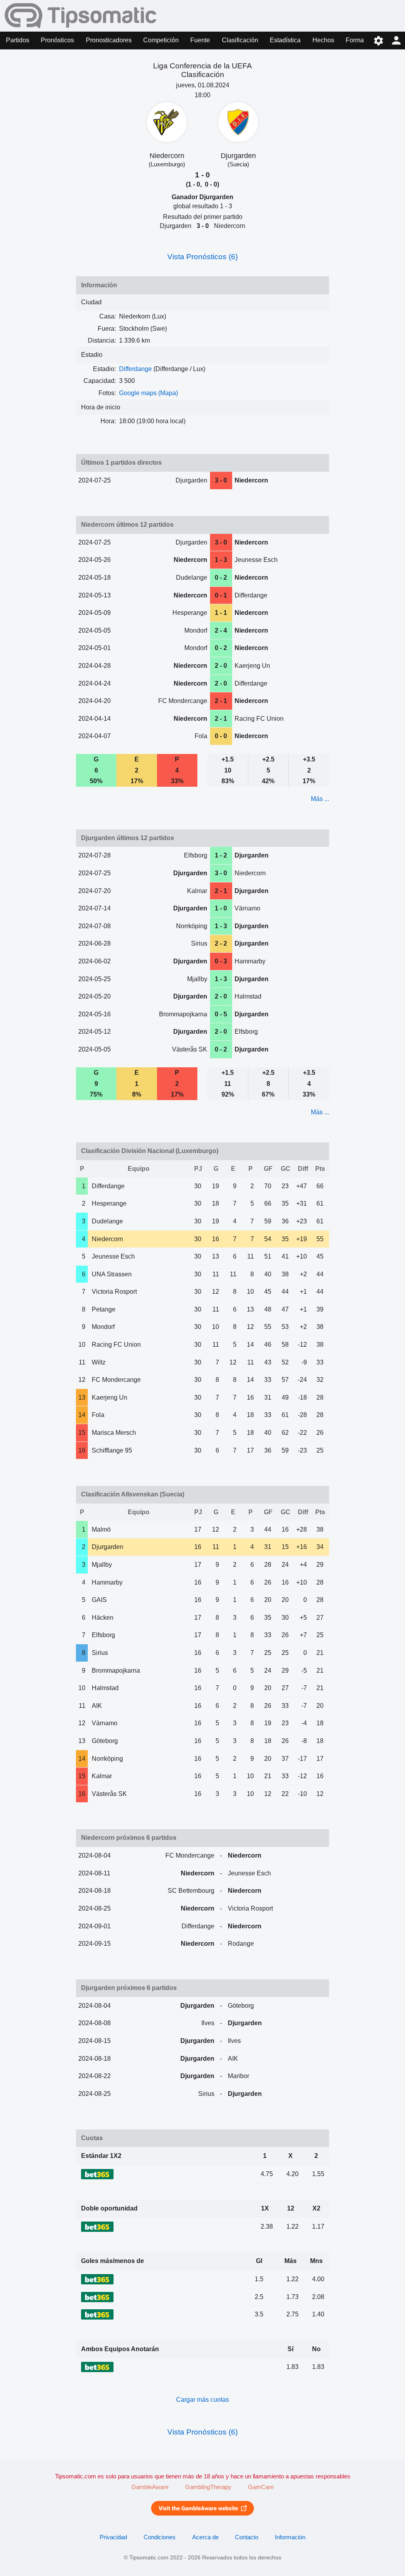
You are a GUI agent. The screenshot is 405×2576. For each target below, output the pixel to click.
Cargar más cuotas (202, 2400)
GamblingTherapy (208, 2487)
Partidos (18, 40)
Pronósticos (57, 40)
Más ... (320, 799)
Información (290, 2537)
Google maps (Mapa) (149, 393)
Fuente (200, 40)
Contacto (247, 2537)
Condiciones (160, 2537)
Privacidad (113, 2537)
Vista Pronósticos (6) (202, 257)
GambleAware (150, 2487)
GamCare (261, 2487)
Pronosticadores (109, 40)
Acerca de (205, 2537)
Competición (161, 40)
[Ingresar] (396, 41)
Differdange (135, 369)
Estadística (285, 40)
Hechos (323, 40)
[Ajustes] (378, 41)
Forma (355, 40)
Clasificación (240, 40)
